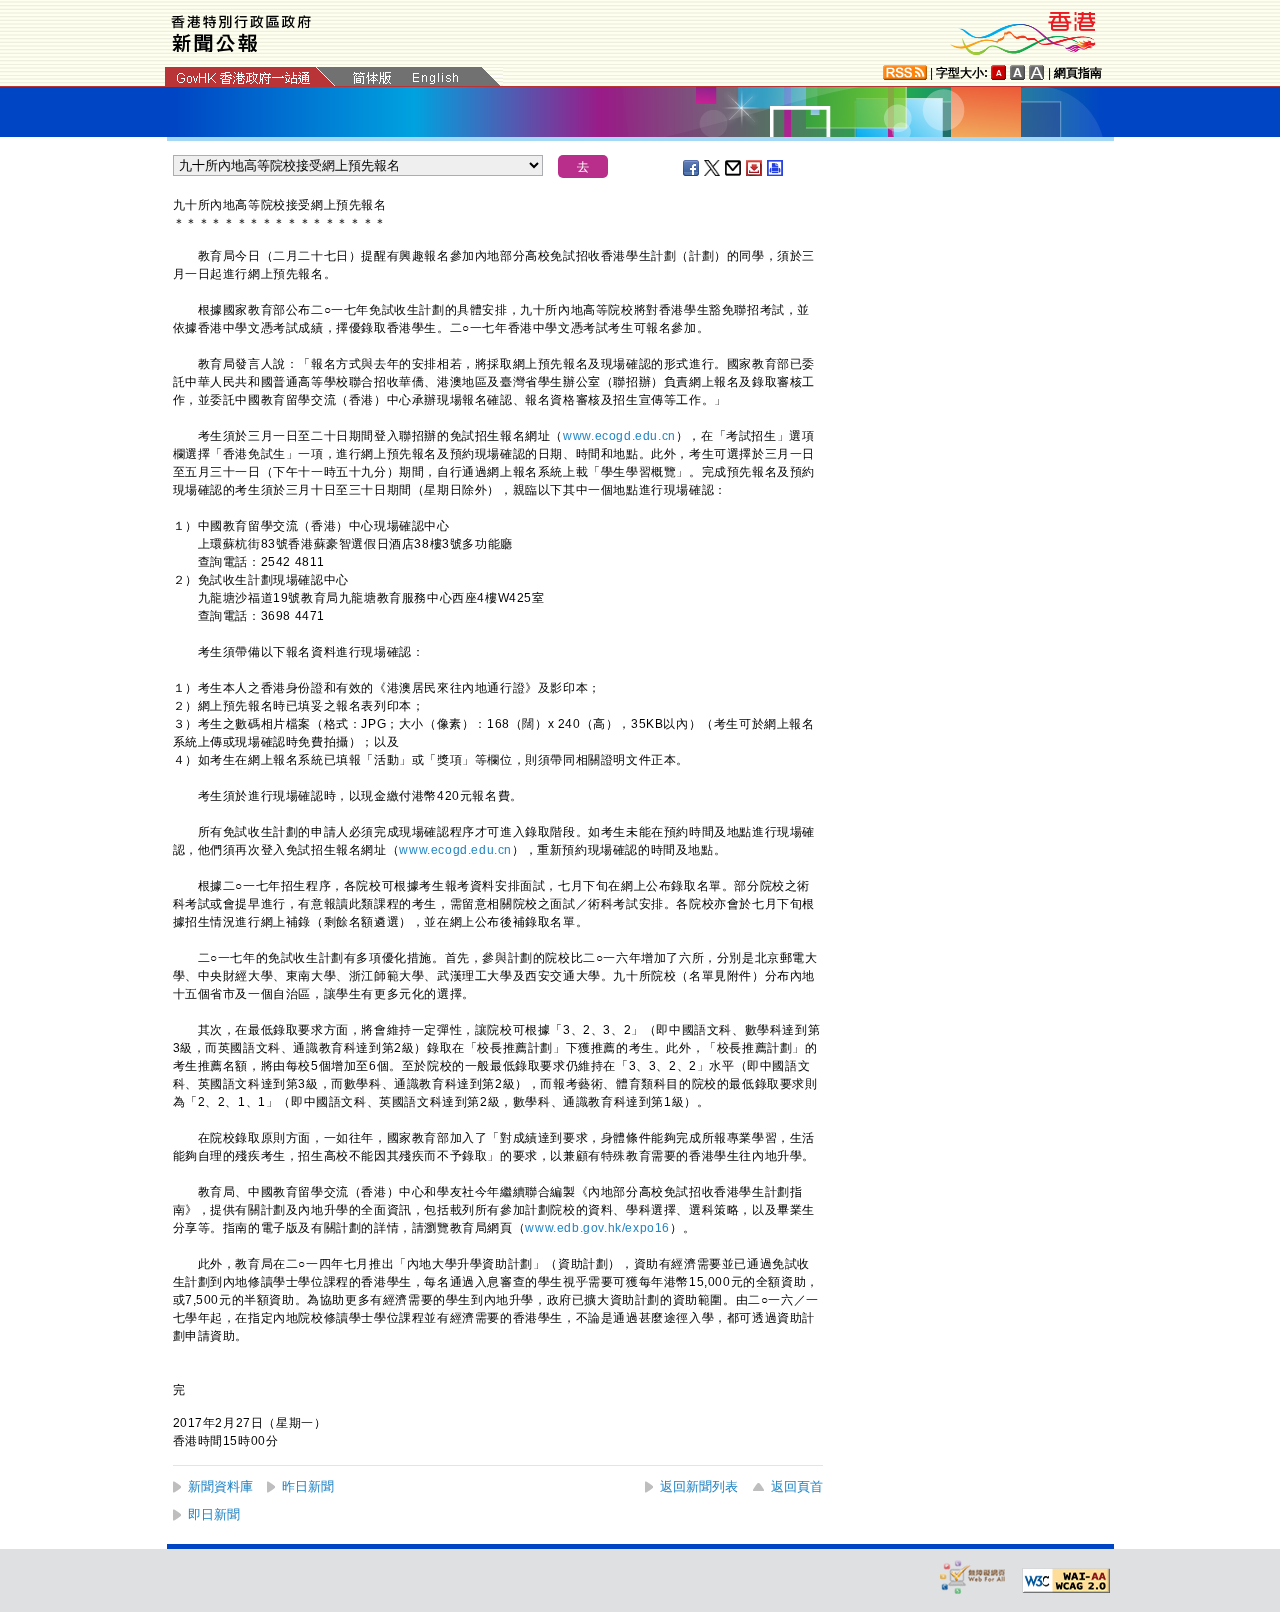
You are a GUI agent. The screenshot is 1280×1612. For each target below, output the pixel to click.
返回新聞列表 (699, 1486)
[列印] (776, 168)
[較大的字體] (1018, 72)
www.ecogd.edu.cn (619, 436)
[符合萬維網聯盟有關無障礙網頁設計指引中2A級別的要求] (1066, 1581)
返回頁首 (797, 1486)
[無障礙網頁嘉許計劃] (973, 1576)
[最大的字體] (1037, 72)
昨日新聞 (308, 1486)
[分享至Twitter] (713, 168)
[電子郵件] (734, 168)
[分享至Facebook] (692, 168)
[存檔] (755, 168)
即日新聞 (214, 1514)
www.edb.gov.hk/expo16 (597, 1228)
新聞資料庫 (220, 1486)
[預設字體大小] (999, 72)
